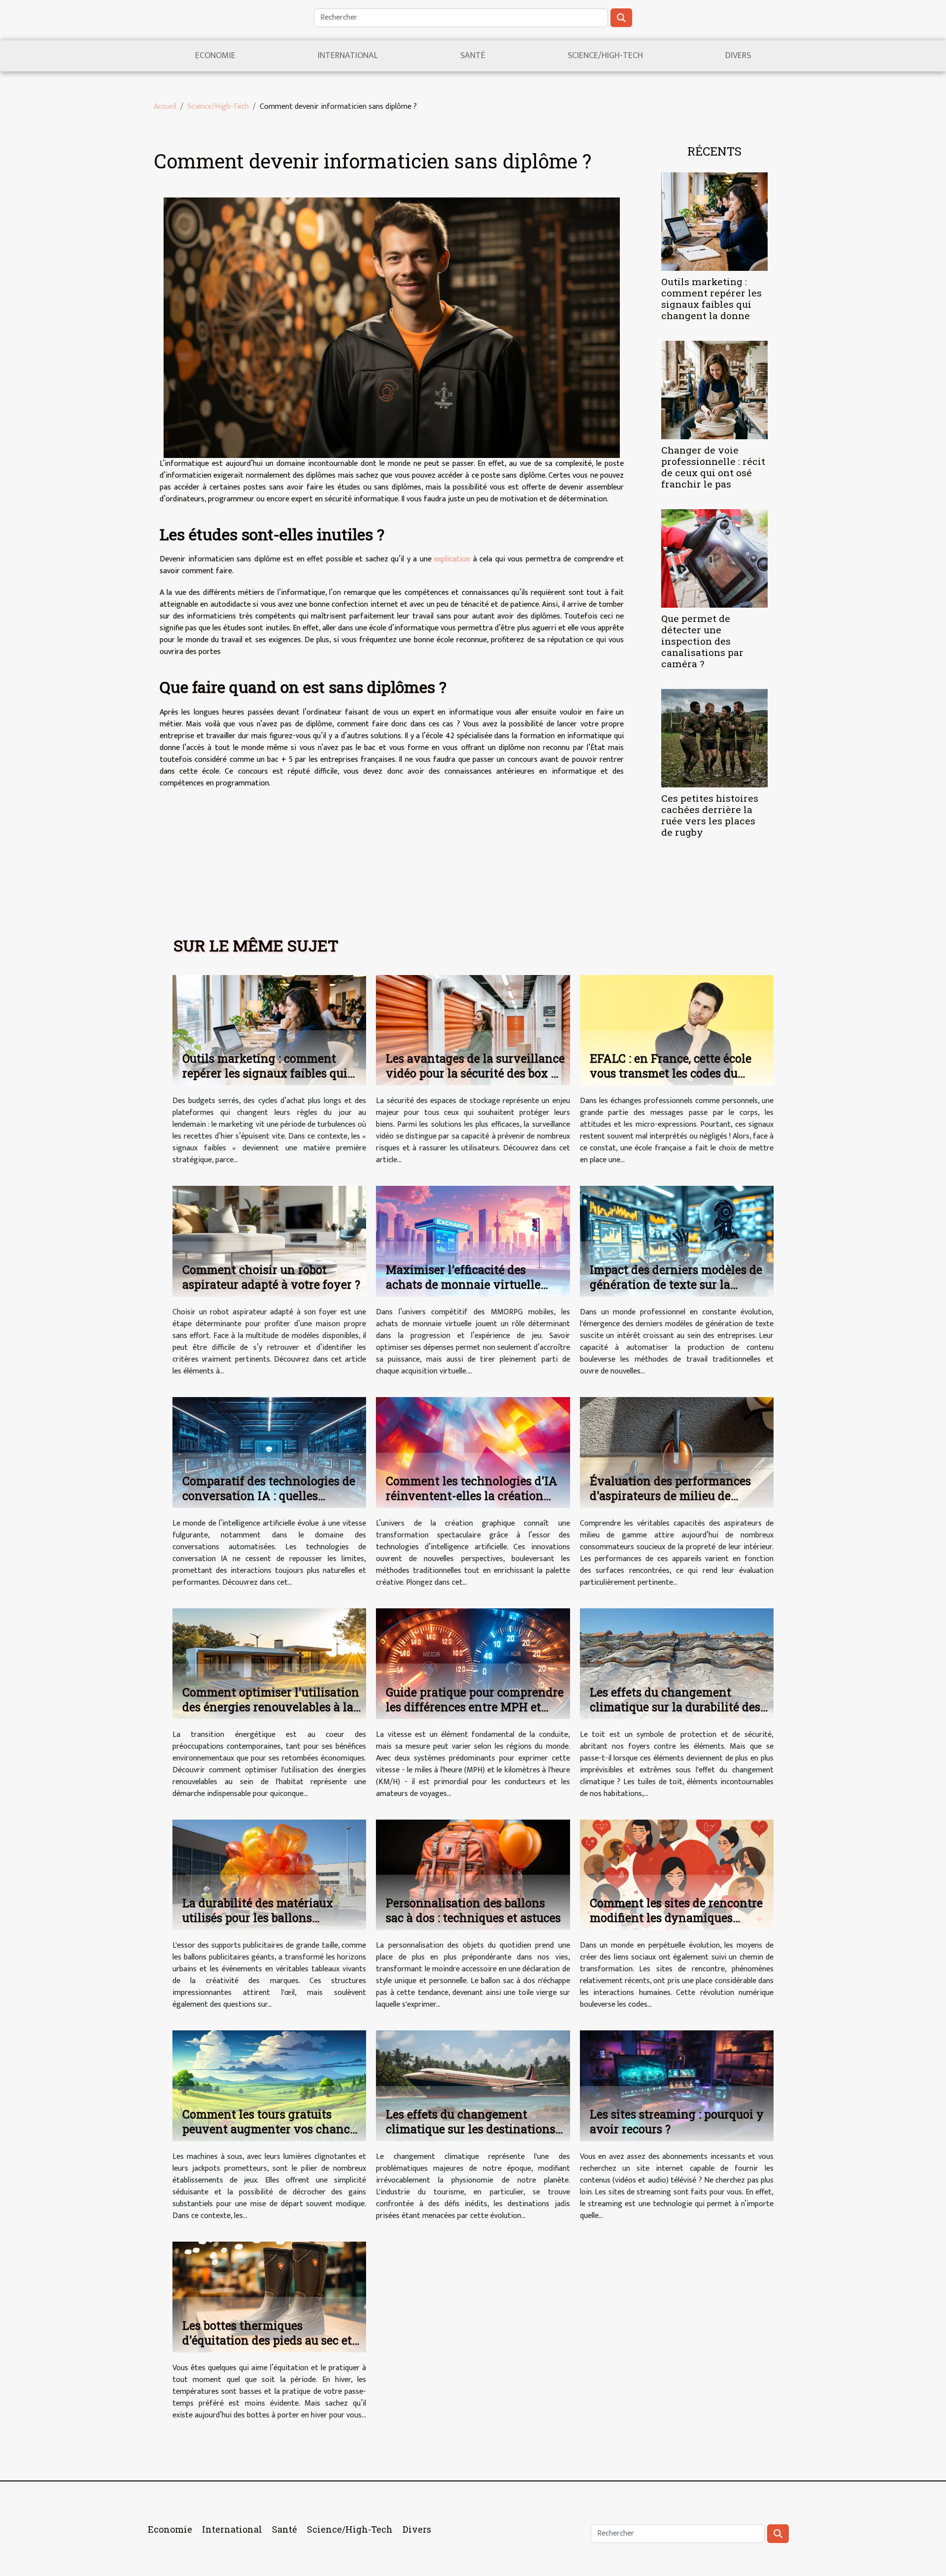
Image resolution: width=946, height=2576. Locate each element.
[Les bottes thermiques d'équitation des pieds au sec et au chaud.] (269, 2297)
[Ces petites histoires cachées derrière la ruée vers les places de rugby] (714, 738)
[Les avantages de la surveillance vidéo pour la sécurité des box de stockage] (473, 1030)
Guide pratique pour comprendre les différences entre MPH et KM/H (475, 1707)
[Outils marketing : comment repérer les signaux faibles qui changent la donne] (714, 221)
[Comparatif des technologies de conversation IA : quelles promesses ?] (269, 1452)
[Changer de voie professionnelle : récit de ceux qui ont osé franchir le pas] (714, 390)
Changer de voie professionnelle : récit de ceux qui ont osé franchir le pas (713, 467)
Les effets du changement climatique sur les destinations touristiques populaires (471, 2129)
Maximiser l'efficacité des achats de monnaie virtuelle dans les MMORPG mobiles (463, 1284)
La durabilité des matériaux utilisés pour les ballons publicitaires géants (258, 1918)
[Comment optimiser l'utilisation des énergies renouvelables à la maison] (269, 1663)
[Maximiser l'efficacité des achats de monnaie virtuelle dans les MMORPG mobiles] (473, 1241)
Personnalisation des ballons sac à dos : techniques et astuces (473, 1910)
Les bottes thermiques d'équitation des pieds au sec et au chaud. (267, 2340)
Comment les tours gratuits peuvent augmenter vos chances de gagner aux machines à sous (272, 2129)
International (348, 56)
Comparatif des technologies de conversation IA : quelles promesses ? (269, 1496)
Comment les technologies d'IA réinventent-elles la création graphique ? (472, 1496)
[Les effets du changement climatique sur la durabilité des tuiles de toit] (677, 1663)
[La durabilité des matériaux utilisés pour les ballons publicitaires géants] (269, 1875)
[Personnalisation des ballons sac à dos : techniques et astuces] (473, 1875)
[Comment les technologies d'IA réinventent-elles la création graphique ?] (473, 1452)
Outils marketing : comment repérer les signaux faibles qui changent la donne (711, 298)
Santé (473, 56)
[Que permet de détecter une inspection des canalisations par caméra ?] (714, 558)
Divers (738, 56)
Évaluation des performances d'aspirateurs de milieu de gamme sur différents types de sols (673, 1503)
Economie (215, 56)
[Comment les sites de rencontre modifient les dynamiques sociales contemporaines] (677, 1875)
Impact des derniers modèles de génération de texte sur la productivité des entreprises (676, 1284)
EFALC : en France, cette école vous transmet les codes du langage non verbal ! (671, 1073)
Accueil (165, 107)
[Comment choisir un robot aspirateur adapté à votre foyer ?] (269, 1241)
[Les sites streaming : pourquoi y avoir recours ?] (677, 2085)
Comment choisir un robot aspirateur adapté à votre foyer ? (271, 1277)
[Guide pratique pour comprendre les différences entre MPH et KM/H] (473, 1663)
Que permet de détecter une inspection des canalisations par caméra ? (702, 641)
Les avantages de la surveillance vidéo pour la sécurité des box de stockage (475, 1073)
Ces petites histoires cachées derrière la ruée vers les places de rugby (710, 815)
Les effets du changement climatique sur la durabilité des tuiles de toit (675, 1707)
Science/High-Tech (605, 56)
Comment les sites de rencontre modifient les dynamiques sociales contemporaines (676, 1918)
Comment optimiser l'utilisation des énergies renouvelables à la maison (271, 1707)
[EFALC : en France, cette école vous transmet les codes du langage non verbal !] (677, 1030)
